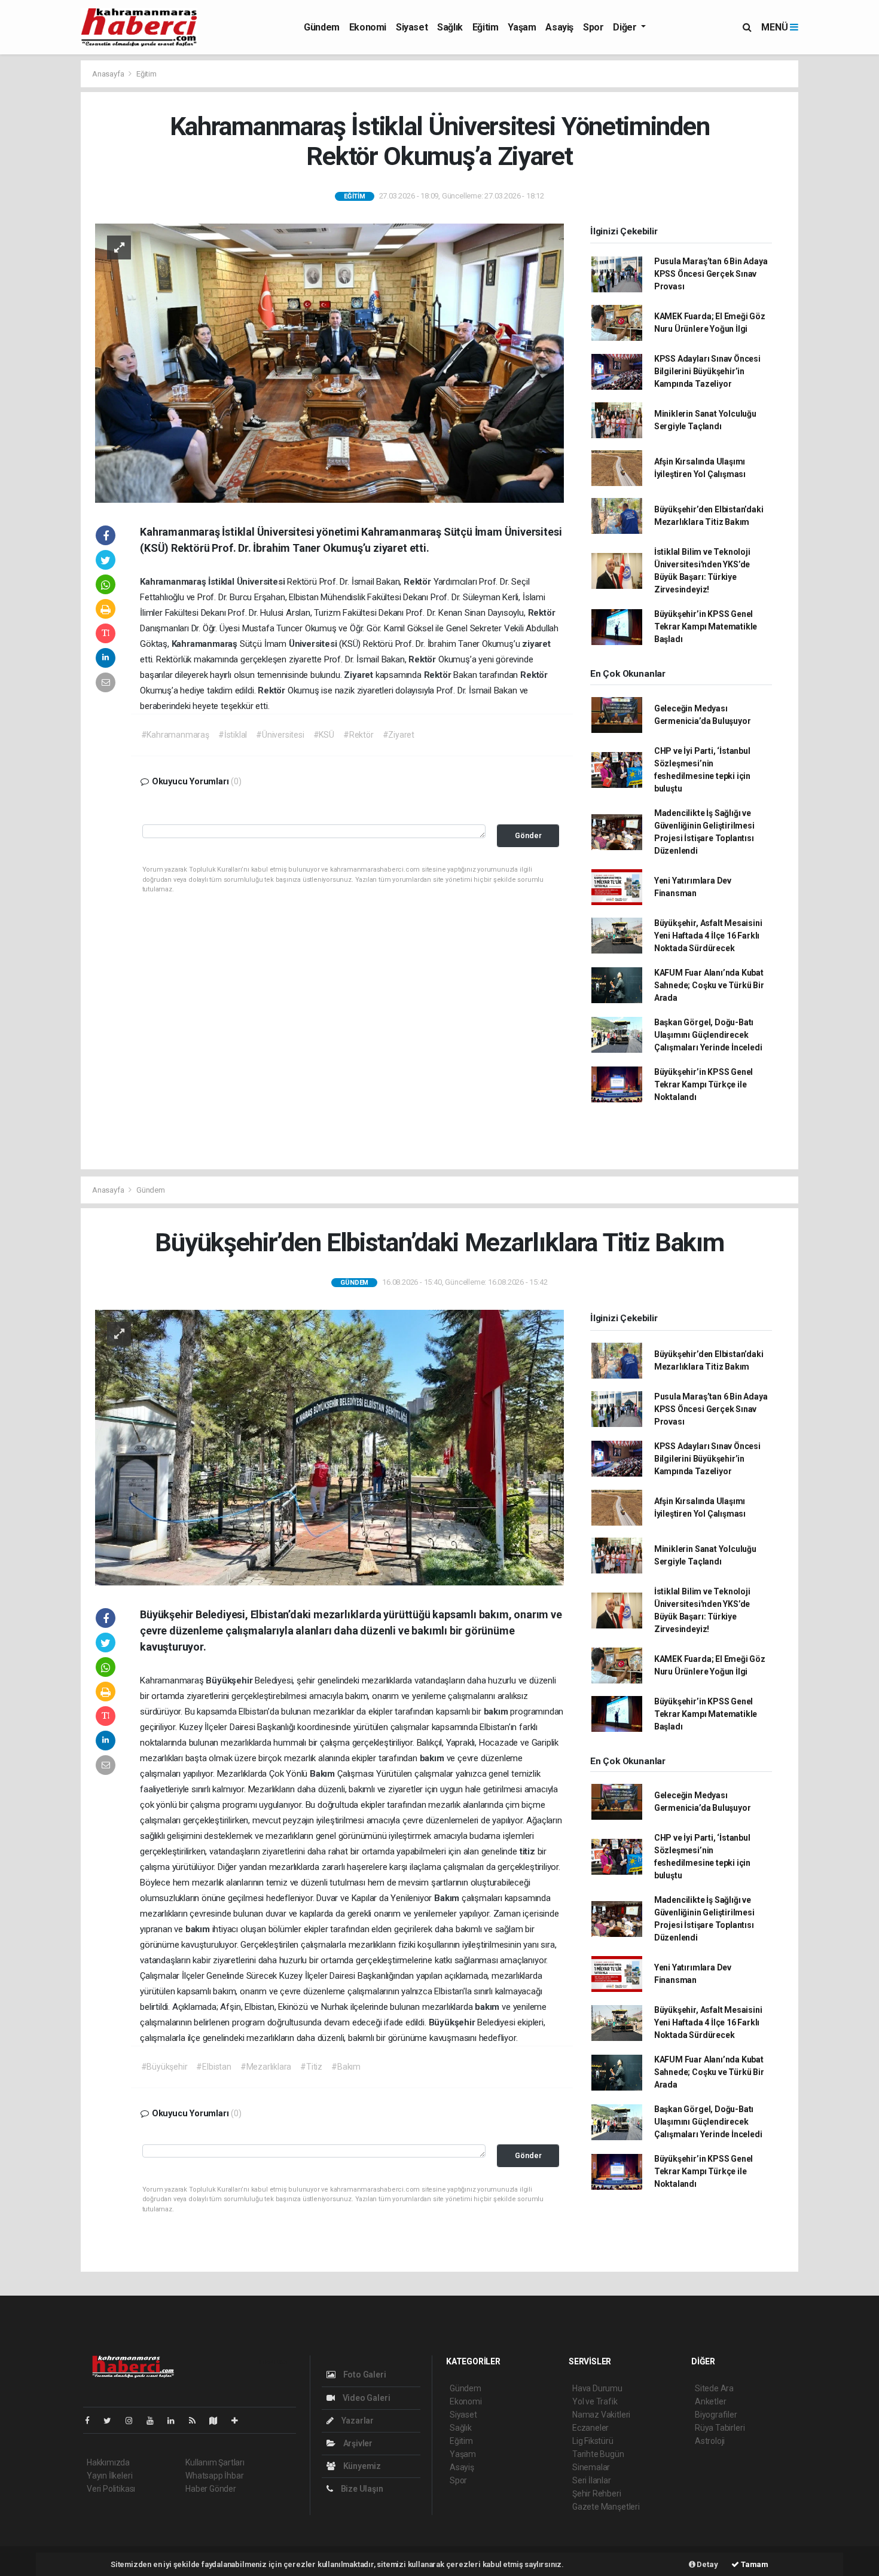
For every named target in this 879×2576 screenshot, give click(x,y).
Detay (707, 2564)
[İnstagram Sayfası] (134, 2421)
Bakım (323, 1774)
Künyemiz (361, 2466)
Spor (593, 27)
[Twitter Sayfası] (112, 2421)
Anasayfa (109, 74)
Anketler (710, 2401)
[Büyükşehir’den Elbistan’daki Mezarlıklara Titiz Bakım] (329, 1447)
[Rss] (197, 2421)
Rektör (419, 582)
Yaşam (522, 27)
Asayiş (559, 27)
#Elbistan (213, 2067)
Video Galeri (365, 2398)
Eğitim (486, 27)
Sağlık (450, 27)
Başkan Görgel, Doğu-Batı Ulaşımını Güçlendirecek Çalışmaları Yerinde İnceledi (708, 1035)
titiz (529, 1851)
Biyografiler (716, 2415)
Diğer (626, 27)
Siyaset (412, 27)
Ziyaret (359, 675)
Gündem (322, 27)
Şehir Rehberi (597, 2494)
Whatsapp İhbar (214, 2476)
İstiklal (222, 582)
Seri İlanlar (592, 2480)
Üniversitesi (262, 582)
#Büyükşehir (164, 2067)
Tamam (754, 2564)
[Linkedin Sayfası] (176, 2421)
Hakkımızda (108, 2462)
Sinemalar (591, 2467)
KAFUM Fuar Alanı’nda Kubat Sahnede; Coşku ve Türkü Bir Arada (709, 985)
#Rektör (358, 735)
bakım (497, 1712)
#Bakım (346, 2067)
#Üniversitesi (280, 735)
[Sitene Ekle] (239, 2421)
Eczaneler (590, 2428)
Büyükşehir (230, 1680)
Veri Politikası (111, 2489)
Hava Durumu (597, 2388)
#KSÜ (324, 735)
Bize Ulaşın (361, 2489)
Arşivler (357, 2443)
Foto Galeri (364, 2375)
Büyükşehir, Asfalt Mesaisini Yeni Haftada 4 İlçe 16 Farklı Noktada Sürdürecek (708, 936)
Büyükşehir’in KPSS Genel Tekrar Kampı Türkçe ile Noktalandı (703, 1084)
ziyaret (536, 644)
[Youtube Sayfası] (155, 2421)
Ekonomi (368, 27)
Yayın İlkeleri (109, 2476)
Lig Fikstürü (593, 2441)
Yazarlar (357, 2421)
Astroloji (710, 2441)
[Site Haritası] (218, 2421)
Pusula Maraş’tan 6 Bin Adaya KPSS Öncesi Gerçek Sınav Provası (711, 274)
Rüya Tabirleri (720, 2428)
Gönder (528, 835)
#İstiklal (233, 735)
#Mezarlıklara (266, 2067)
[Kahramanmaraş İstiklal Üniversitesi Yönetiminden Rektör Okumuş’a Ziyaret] (329, 362)
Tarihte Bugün (598, 2454)
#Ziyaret (399, 735)
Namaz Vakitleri (601, 2415)
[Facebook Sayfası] (92, 2421)
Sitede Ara (714, 2388)
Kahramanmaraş (174, 582)
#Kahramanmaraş (175, 735)
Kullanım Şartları (215, 2462)
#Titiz (311, 2067)
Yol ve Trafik (595, 2401)
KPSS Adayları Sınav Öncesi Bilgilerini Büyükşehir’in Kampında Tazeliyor (707, 371)
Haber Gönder (211, 2489)
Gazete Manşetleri (606, 2507)
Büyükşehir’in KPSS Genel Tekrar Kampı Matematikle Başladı (706, 627)
